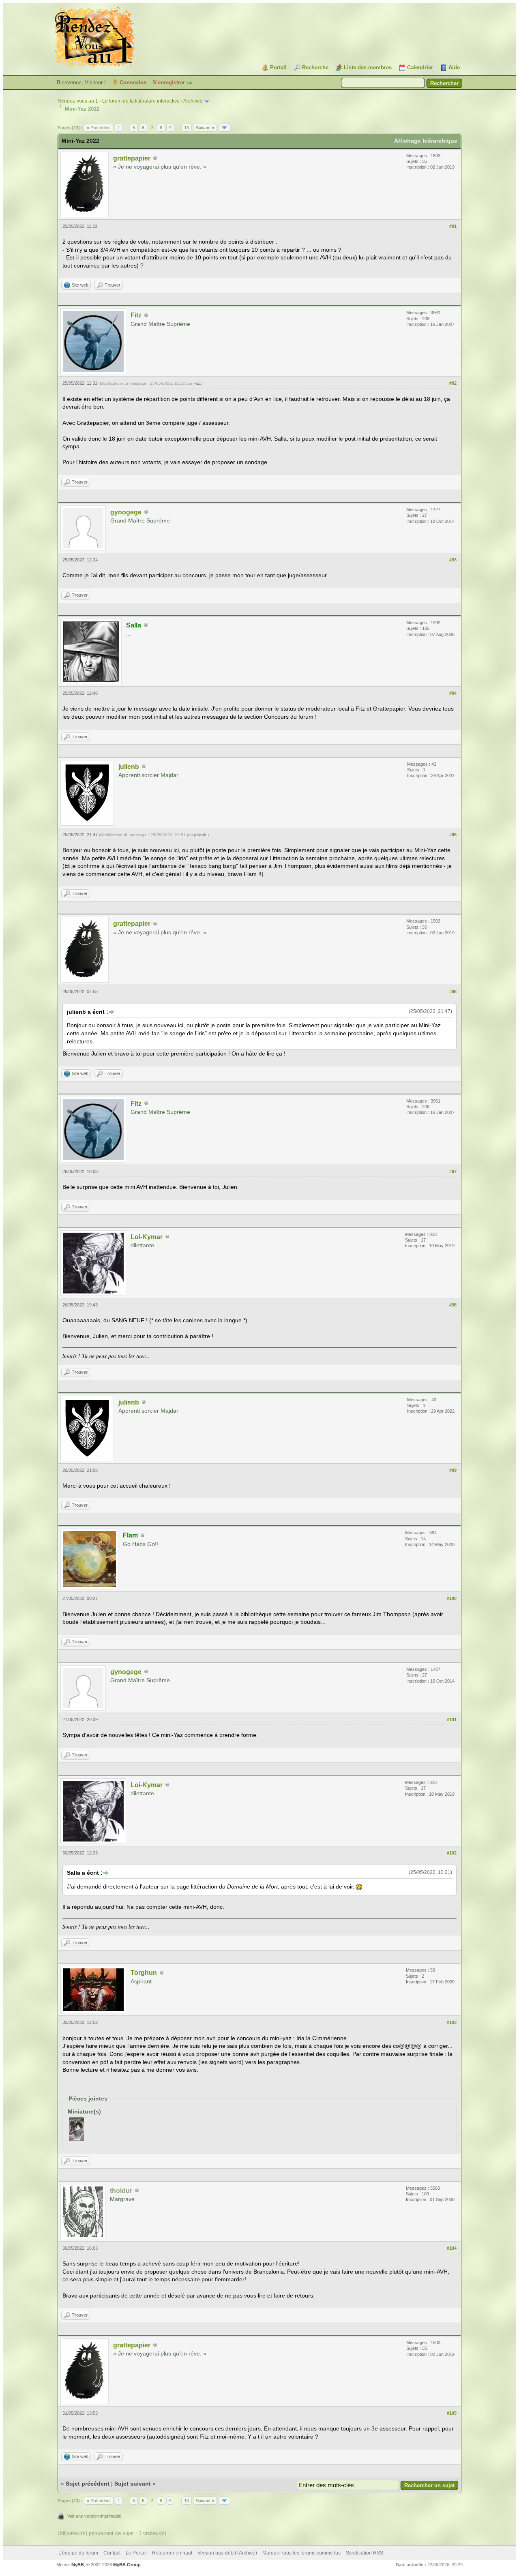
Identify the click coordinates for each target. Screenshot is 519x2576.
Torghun (144, 1973)
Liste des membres (368, 67)
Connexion (133, 82)
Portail (278, 67)
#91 (453, 226)
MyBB (78, 2565)
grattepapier (132, 158)
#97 (453, 1171)
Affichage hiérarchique (426, 141)
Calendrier (420, 67)
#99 (453, 1470)
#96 (453, 991)
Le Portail (136, 2553)
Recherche (315, 67)
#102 (452, 1853)
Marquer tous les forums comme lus (301, 2553)
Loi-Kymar (147, 1237)
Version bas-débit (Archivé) (227, 2553)
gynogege (126, 512)
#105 (452, 2413)
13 (187, 128)
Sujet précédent (88, 2484)
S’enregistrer (169, 82)
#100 (452, 1598)
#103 (452, 2022)
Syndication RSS (365, 2553)
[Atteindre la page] (224, 128)
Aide (454, 67)
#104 (452, 2248)
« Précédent (99, 128)
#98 (453, 1305)
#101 (452, 1719)
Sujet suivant (133, 2484)
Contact (112, 2553)
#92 (453, 383)
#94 (453, 693)
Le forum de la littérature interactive (141, 101)
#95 (453, 835)
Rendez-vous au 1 (78, 101)
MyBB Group (127, 2565)
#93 (453, 560)
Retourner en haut (172, 2553)
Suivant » (205, 128)
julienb (129, 767)
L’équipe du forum (78, 2553)
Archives (193, 101)
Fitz (136, 315)
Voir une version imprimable (94, 2516)
